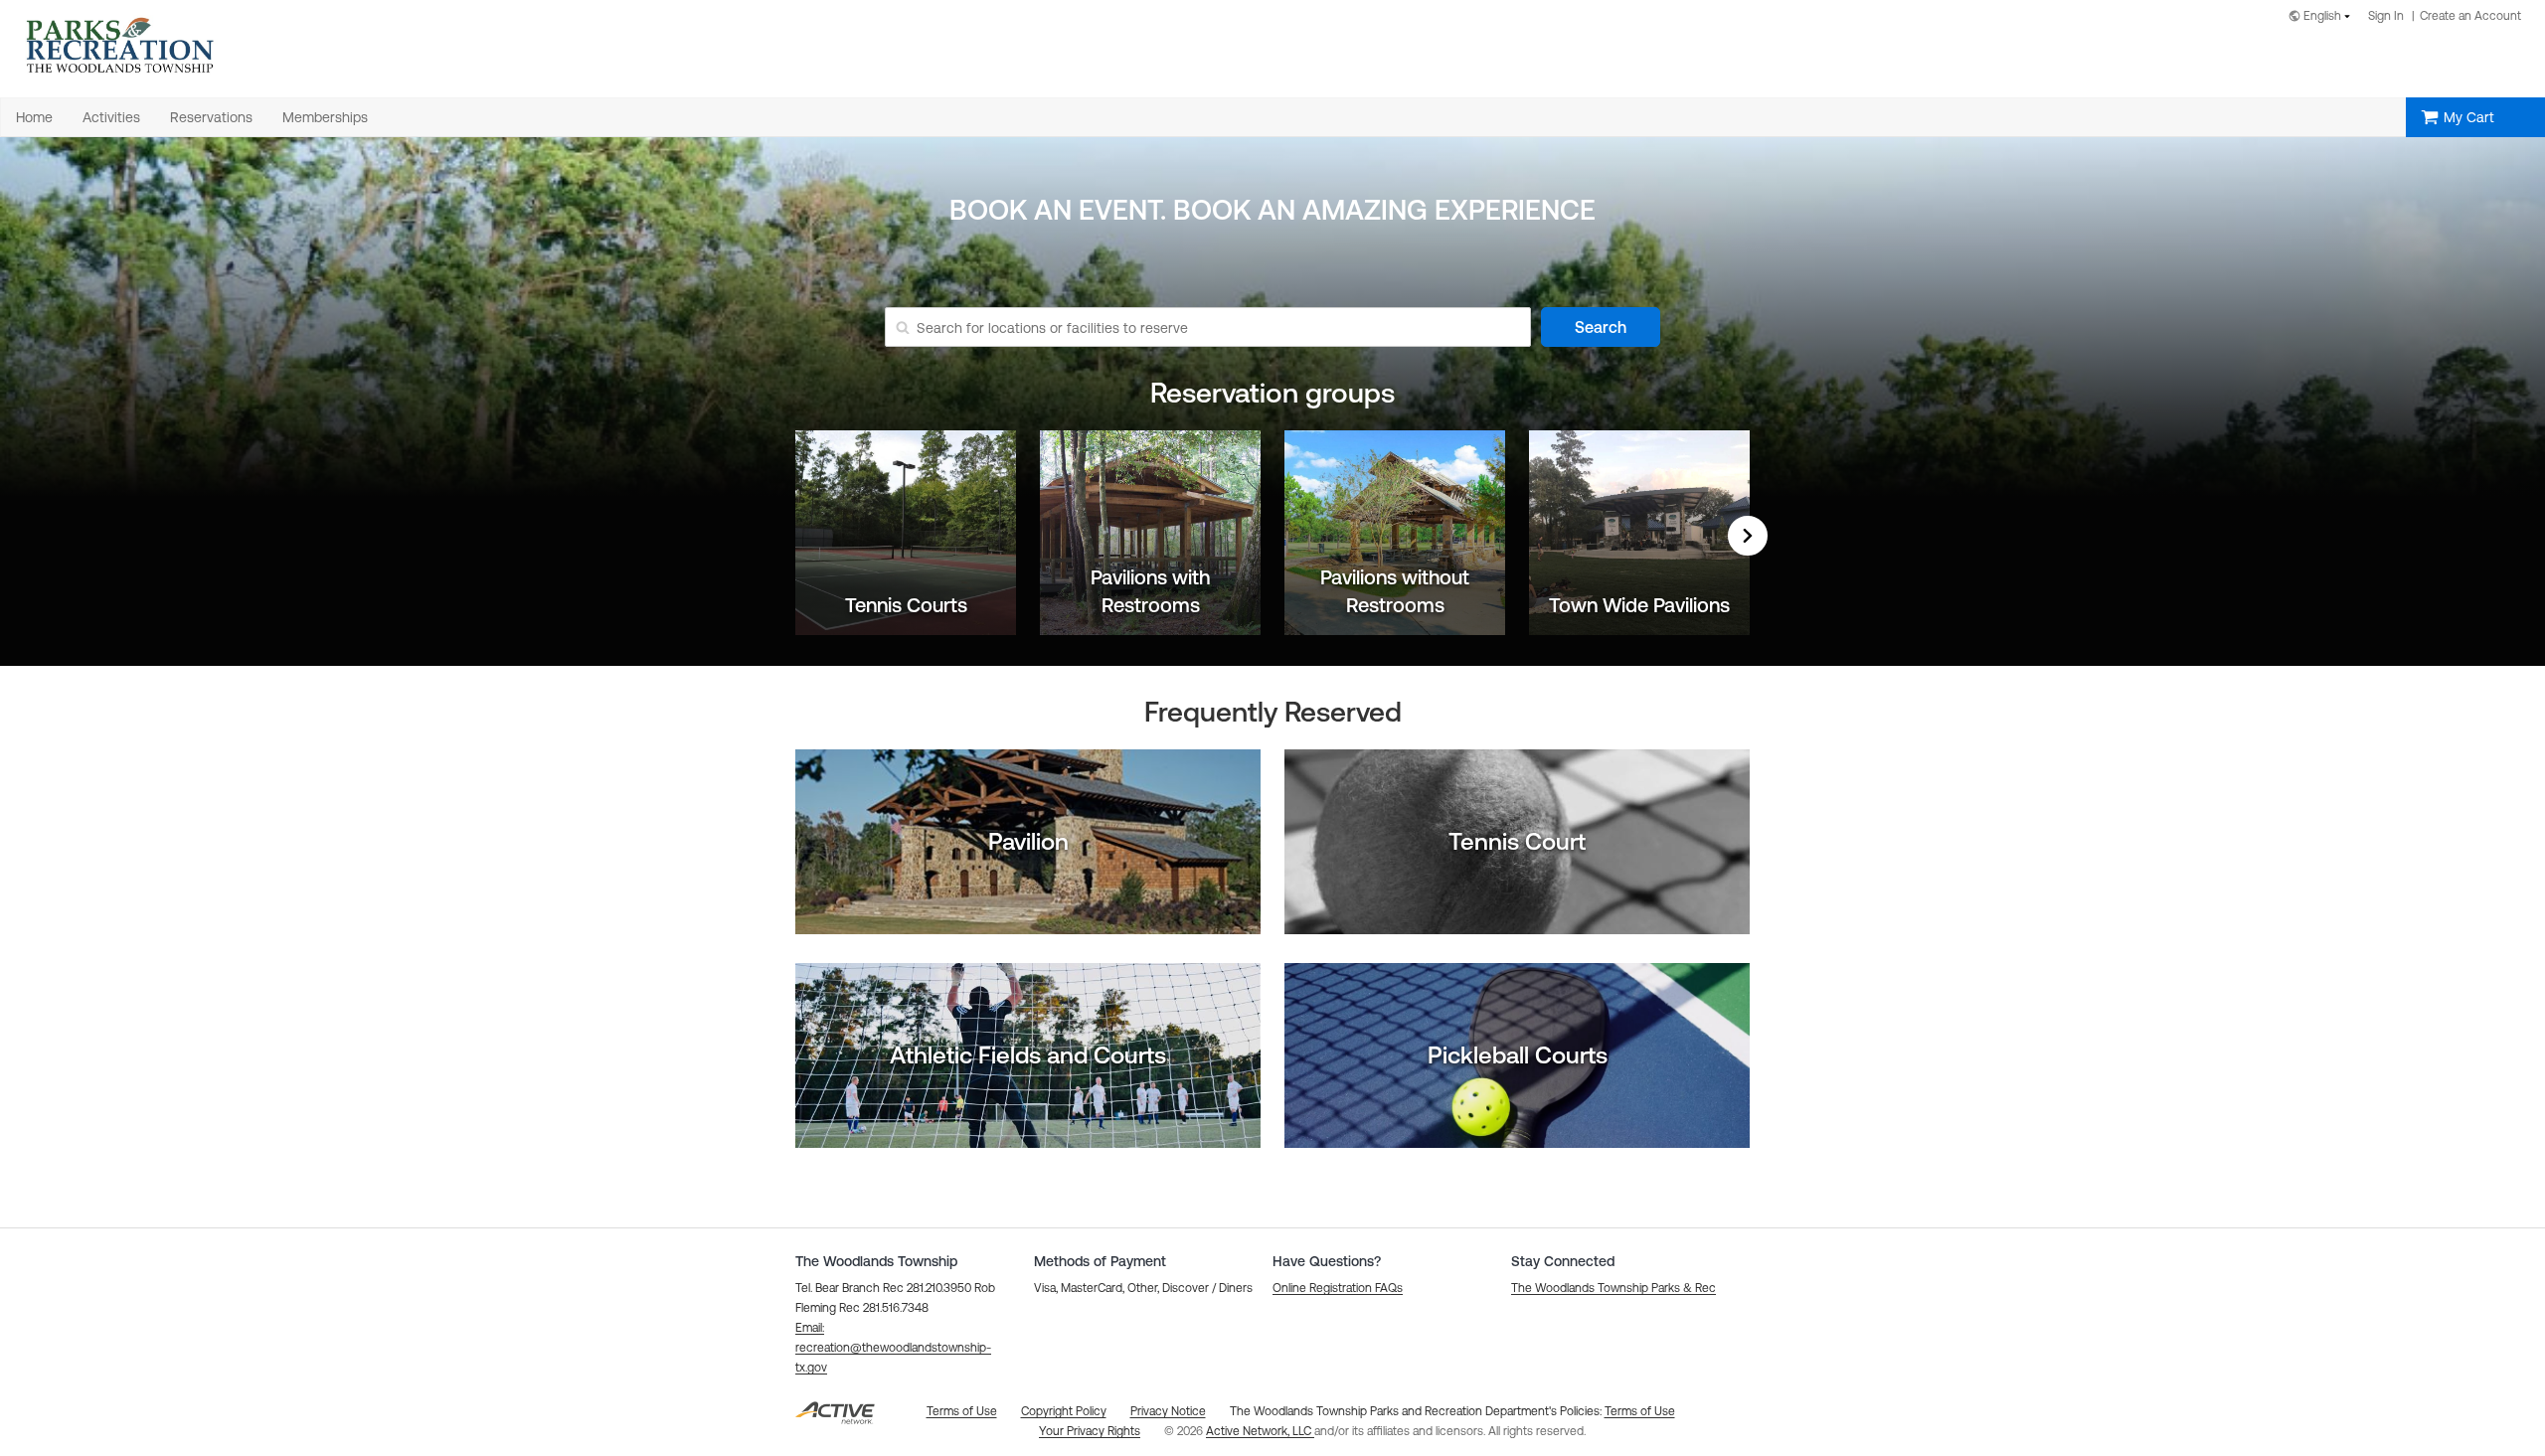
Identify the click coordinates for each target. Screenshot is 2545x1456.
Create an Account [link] (2470, 16)
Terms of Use (1640, 1411)
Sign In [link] (2386, 16)
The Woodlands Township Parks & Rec (1613, 1288)
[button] (893, 1348)
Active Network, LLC (1260, 1431)
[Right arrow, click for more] (1748, 536)
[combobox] (2323, 17)
